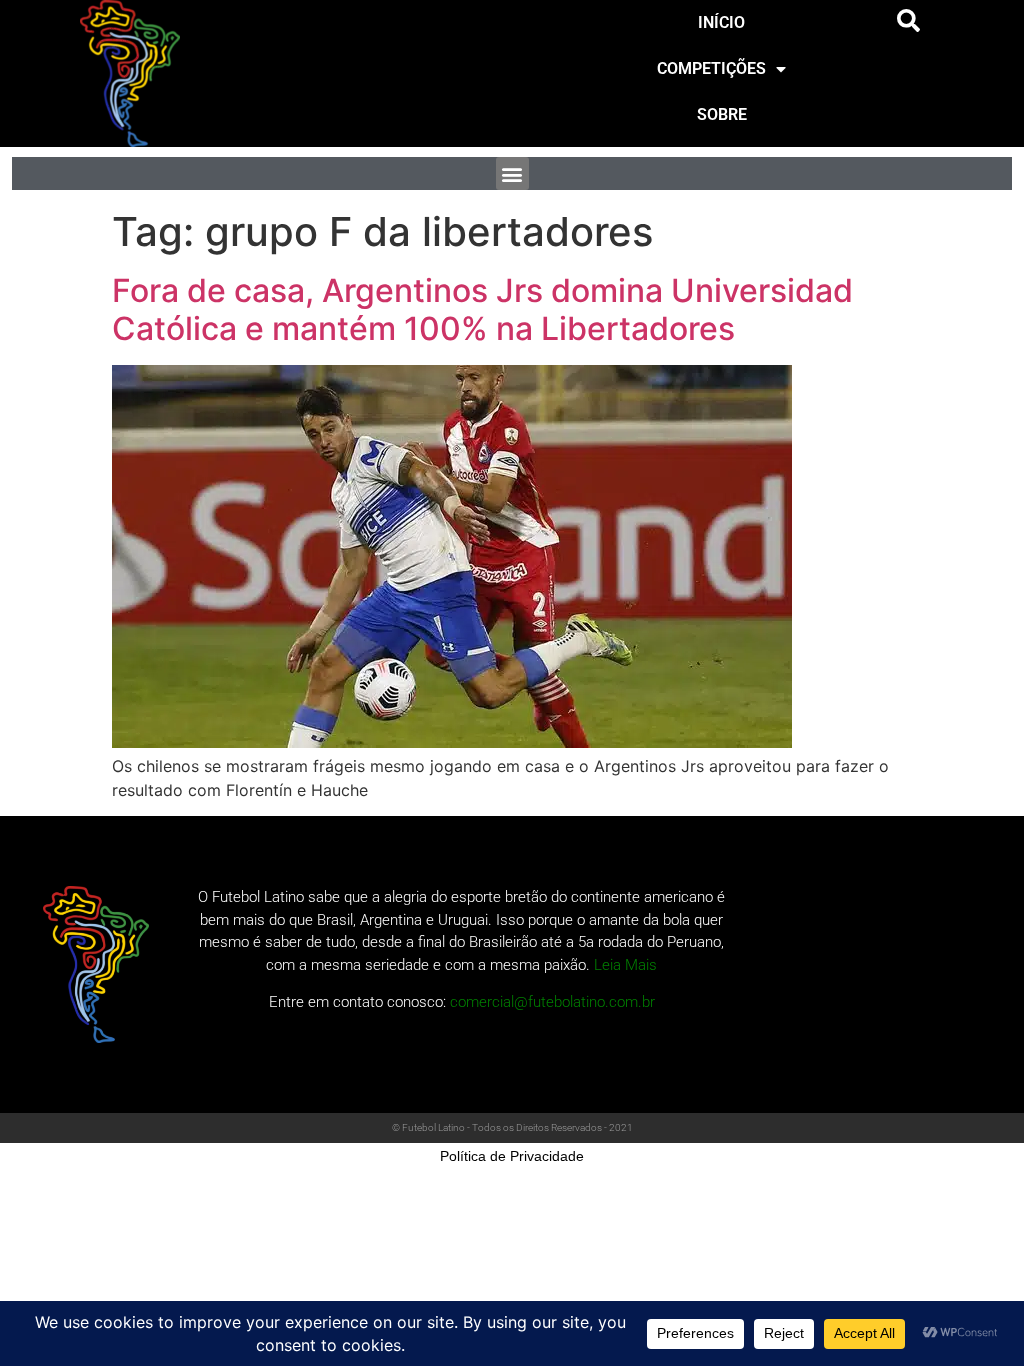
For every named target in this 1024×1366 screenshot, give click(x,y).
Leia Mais (625, 965)
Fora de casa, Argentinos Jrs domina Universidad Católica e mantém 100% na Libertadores (482, 309)
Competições (711, 68)
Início (721, 22)
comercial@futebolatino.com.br (552, 1002)
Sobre (722, 114)
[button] (909, 21)
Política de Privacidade (512, 1156)
